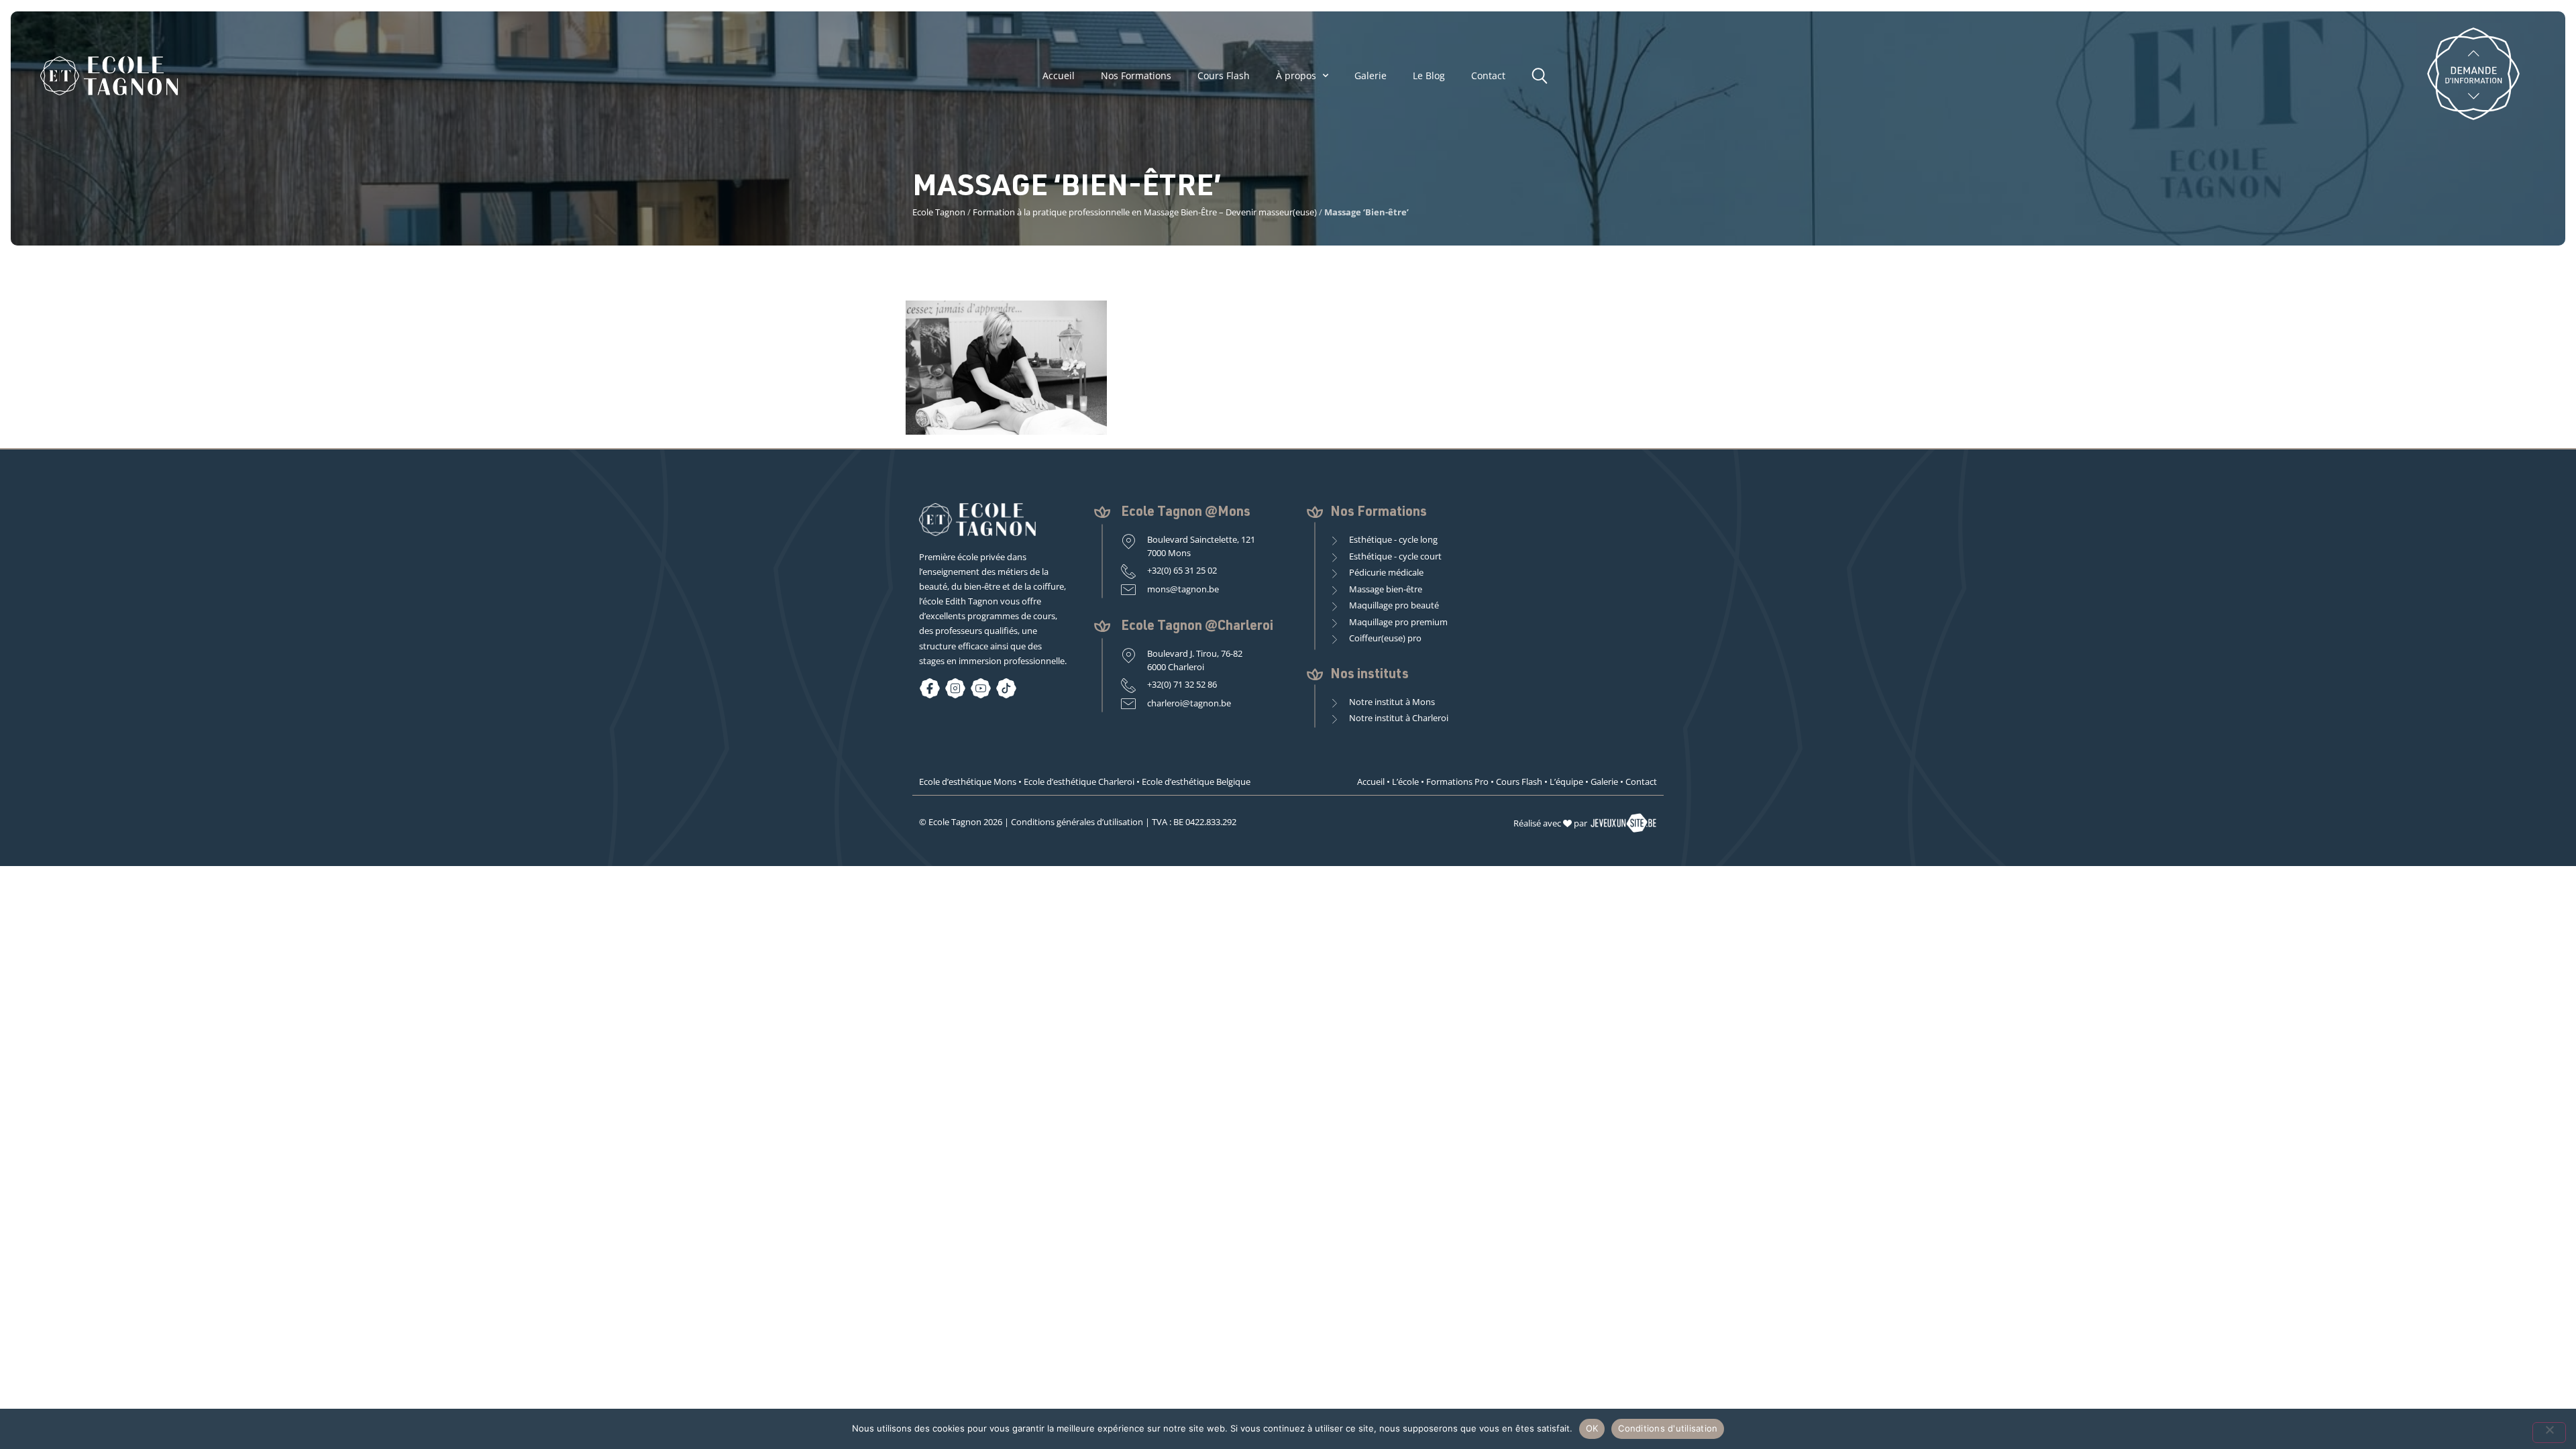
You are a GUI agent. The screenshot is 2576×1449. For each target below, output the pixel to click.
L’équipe (1566, 782)
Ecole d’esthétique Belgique (1196, 782)
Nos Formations (1136, 76)
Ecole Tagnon (939, 212)
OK (1592, 1428)
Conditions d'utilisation (1668, 1428)
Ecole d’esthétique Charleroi (1079, 782)
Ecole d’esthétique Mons (968, 782)
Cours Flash (1224, 76)
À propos (1296, 76)
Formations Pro (1457, 782)
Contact (1488, 76)
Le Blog (1429, 76)
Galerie (1371, 76)
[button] (1543, 74)
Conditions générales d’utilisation (1077, 822)
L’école (1405, 782)
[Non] (2549, 1433)
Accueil (1059, 76)
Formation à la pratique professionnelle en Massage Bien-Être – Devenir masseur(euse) (1145, 212)
